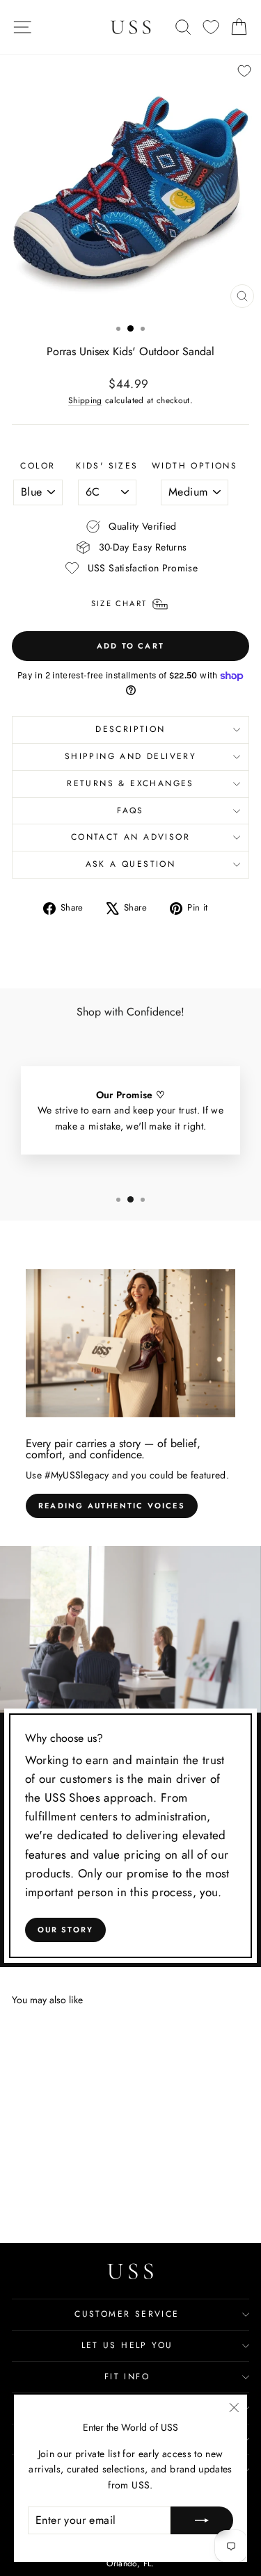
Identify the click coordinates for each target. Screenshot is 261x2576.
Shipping (85, 400)
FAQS (130, 810)
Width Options (195, 466)
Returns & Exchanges (130, 783)
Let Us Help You (127, 2345)
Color (38, 466)
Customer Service (127, 2314)
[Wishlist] (211, 27)
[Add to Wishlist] (244, 71)
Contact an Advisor (130, 837)
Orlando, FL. (130, 2563)
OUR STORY (66, 1930)
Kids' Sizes (107, 466)
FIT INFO (127, 2377)
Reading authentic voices (112, 1506)
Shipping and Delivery (130, 756)
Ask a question (131, 864)
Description (130, 729)
